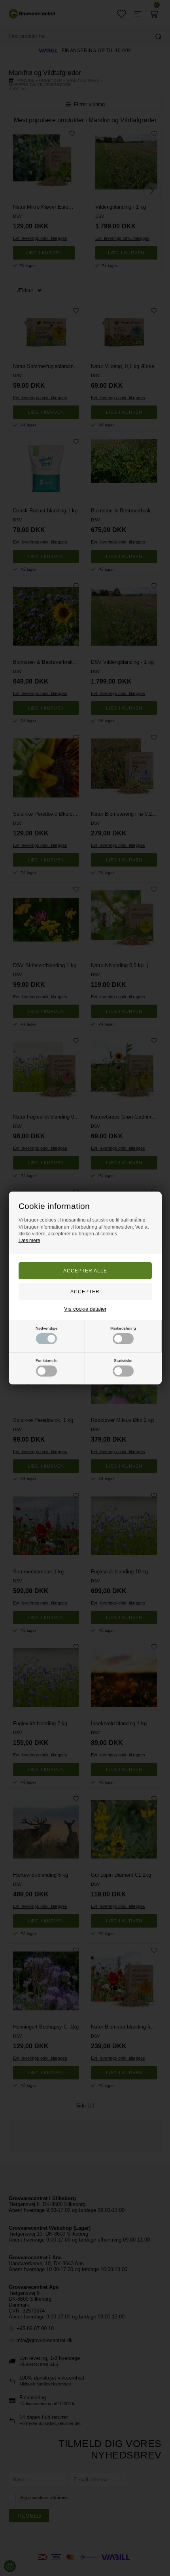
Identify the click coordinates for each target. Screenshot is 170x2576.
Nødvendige (47, 1328)
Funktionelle (47, 1361)
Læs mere (29, 1240)
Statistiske (123, 1361)
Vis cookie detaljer (85, 1309)
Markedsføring (123, 1328)
